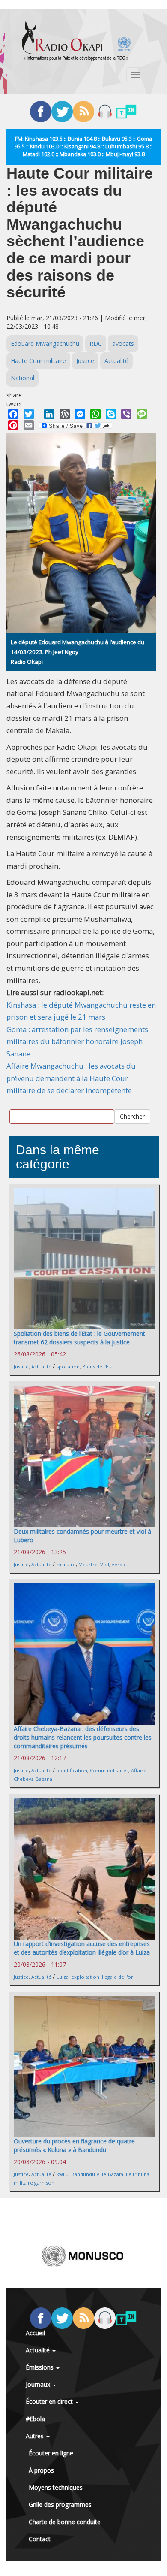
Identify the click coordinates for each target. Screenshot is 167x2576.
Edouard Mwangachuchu (45, 344)
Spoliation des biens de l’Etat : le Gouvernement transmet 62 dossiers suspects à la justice (79, 1338)
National (22, 378)
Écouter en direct (50, 2402)
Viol (105, 1564)
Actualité (116, 361)
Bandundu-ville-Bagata (97, 2174)
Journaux (39, 2384)
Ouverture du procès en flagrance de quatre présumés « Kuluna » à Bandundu (74, 2145)
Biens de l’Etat (98, 1367)
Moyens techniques (56, 2487)
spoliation (68, 1367)
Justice (85, 361)
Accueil (35, 2333)
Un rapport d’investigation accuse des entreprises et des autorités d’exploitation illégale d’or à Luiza (82, 1948)
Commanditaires (109, 1770)
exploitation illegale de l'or (102, 1977)
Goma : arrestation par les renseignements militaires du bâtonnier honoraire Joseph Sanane (77, 1041)
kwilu (63, 2174)
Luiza (63, 1977)
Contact (40, 2539)
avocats (123, 344)
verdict (120, 1564)
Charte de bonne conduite (65, 2522)
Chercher (132, 1116)
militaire (66, 1564)
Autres (36, 2436)
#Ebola (35, 2419)
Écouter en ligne (51, 2453)
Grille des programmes (60, 2505)
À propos (41, 2470)
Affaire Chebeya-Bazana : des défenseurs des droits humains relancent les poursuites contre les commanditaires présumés (83, 1737)
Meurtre (88, 1564)
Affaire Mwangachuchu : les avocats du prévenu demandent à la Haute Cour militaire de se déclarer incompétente (71, 1078)
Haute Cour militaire (38, 361)
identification (72, 1770)
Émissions (40, 2367)
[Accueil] (76, 41)
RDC (96, 344)
